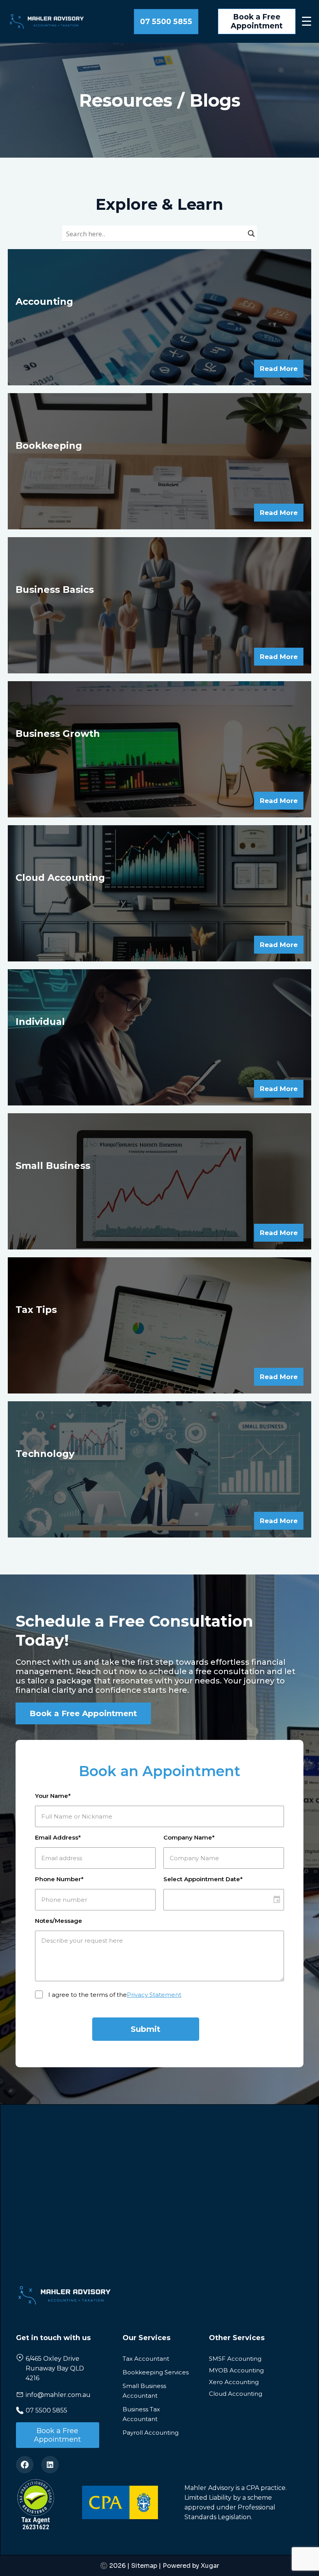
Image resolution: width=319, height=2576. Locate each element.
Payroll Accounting (151, 2433)
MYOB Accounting (236, 2370)
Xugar (210, 2566)
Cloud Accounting (236, 2394)
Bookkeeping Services (156, 2372)
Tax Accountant (146, 2359)
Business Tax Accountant (141, 2414)
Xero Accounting (234, 2382)
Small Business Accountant (144, 2391)
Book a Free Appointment (257, 21)
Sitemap (144, 2566)
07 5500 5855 (166, 22)
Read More (279, 369)
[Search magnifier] (251, 235)
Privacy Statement (154, 1995)
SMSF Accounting (235, 2359)
